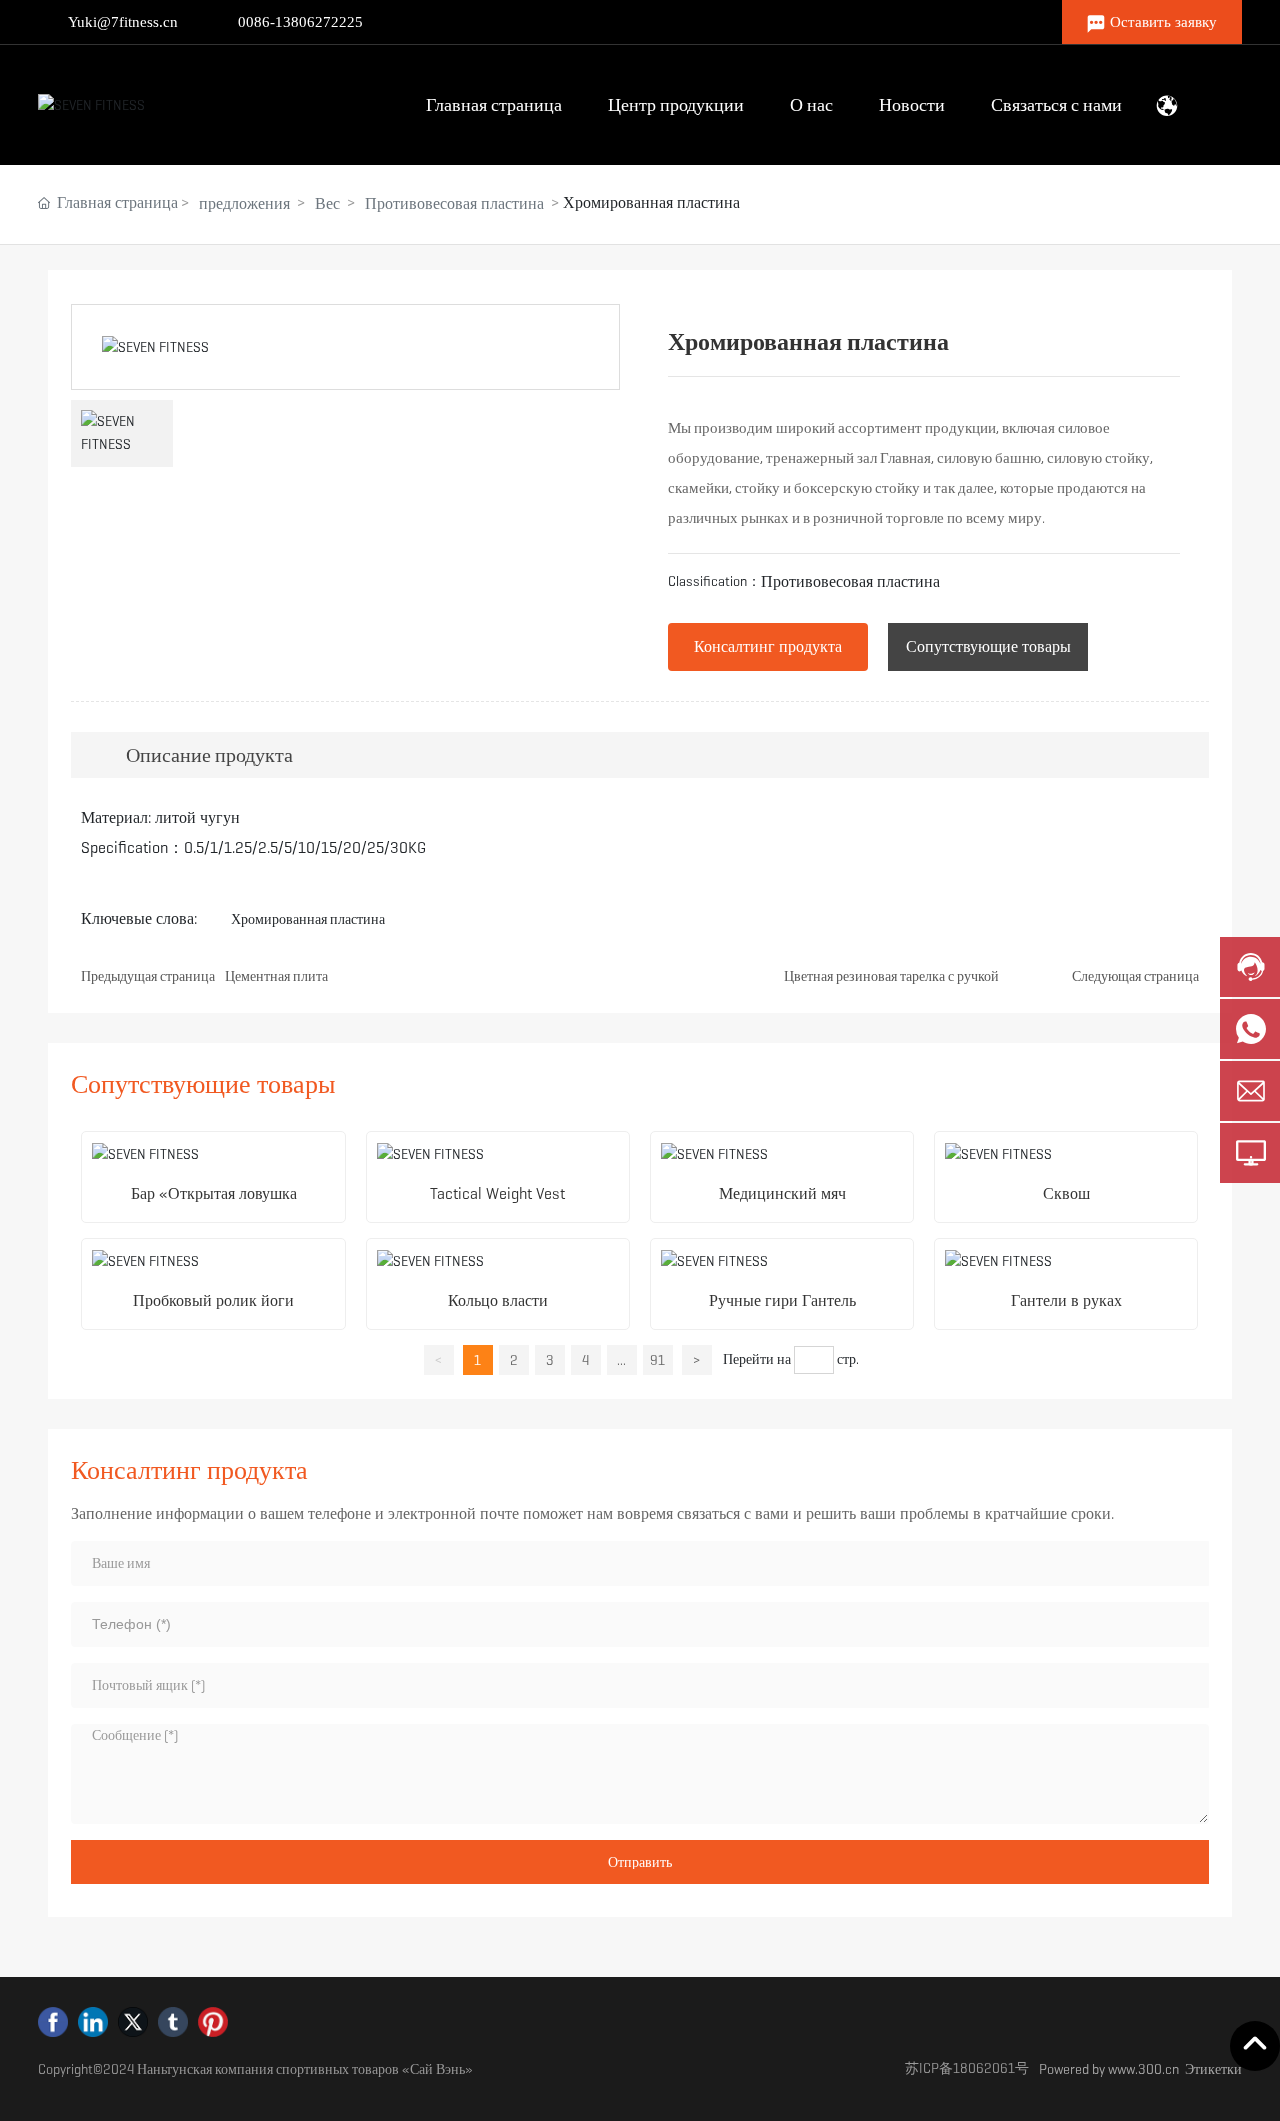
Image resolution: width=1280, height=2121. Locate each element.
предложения (244, 203)
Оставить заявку (1163, 22)
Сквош (1066, 1193)
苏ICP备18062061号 (967, 2068)
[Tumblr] (173, 2022)
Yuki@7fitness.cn (123, 22)
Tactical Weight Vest (497, 1193)
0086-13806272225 (300, 22)
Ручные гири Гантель (782, 1300)
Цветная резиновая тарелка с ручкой (891, 976)
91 (657, 1360)
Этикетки (1213, 2069)
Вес (327, 203)
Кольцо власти (498, 1300)
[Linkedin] (93, 2022)
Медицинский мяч (782, 1193)
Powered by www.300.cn (1109, 2069)
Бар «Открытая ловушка (214, 1193)
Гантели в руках (1066, 1300)
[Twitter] (133, 2022)
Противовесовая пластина (454, 203)
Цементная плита (276, 976)
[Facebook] (53, 2022)
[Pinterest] (213, 2022)
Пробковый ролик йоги (213, 1300)
